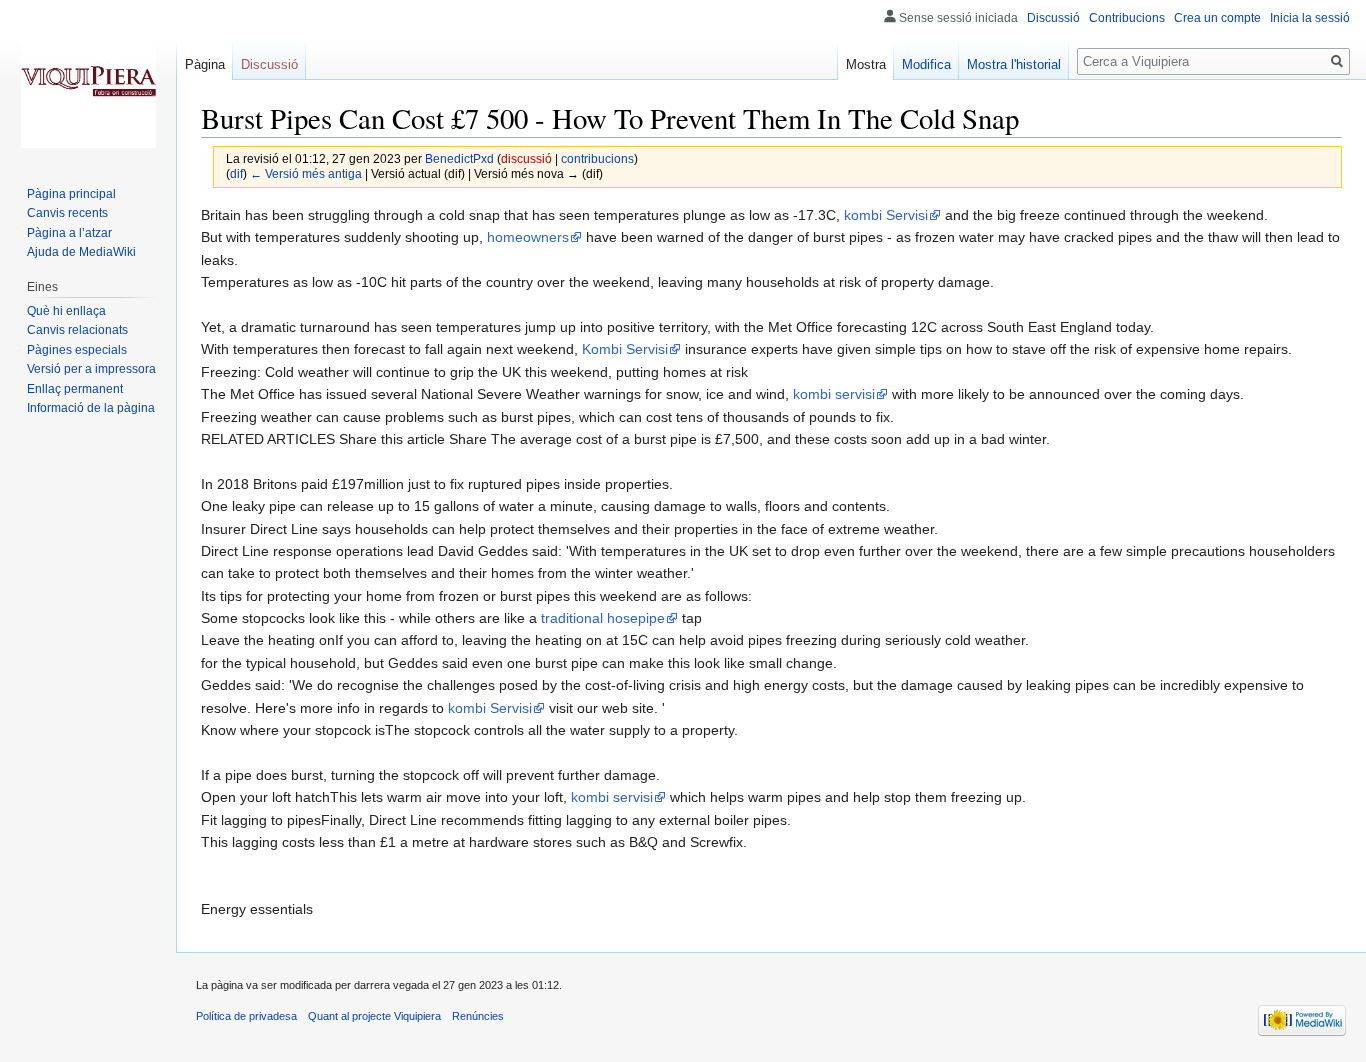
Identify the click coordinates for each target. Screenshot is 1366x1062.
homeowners (528, 237)
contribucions (597, 158)
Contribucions (1127, 18)
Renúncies (478, 1016)
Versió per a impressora (91, 369)
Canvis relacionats (77, 330)
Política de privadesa (246, 1016)
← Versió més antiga (306, 173)
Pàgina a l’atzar (69, 233)
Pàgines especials (77, 350)
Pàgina (205, 64)
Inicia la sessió (1310, 18)
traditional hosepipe (603, 618)
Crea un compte (1217, 18)
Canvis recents (67, 213)
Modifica (926, 64)
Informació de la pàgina (91, 408)
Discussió (1053, 18)
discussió (526, 158)
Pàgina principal (71, 194)
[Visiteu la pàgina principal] (88, 80)
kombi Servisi (886, 215)
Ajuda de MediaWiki (81, 252)
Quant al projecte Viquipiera (374, 1016)
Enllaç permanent (75, 389)
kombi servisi (834, 394)
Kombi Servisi (625, 349)
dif (236, 173)
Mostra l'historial (1014, 64)
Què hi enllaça (66, 311)
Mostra (866, 64)
